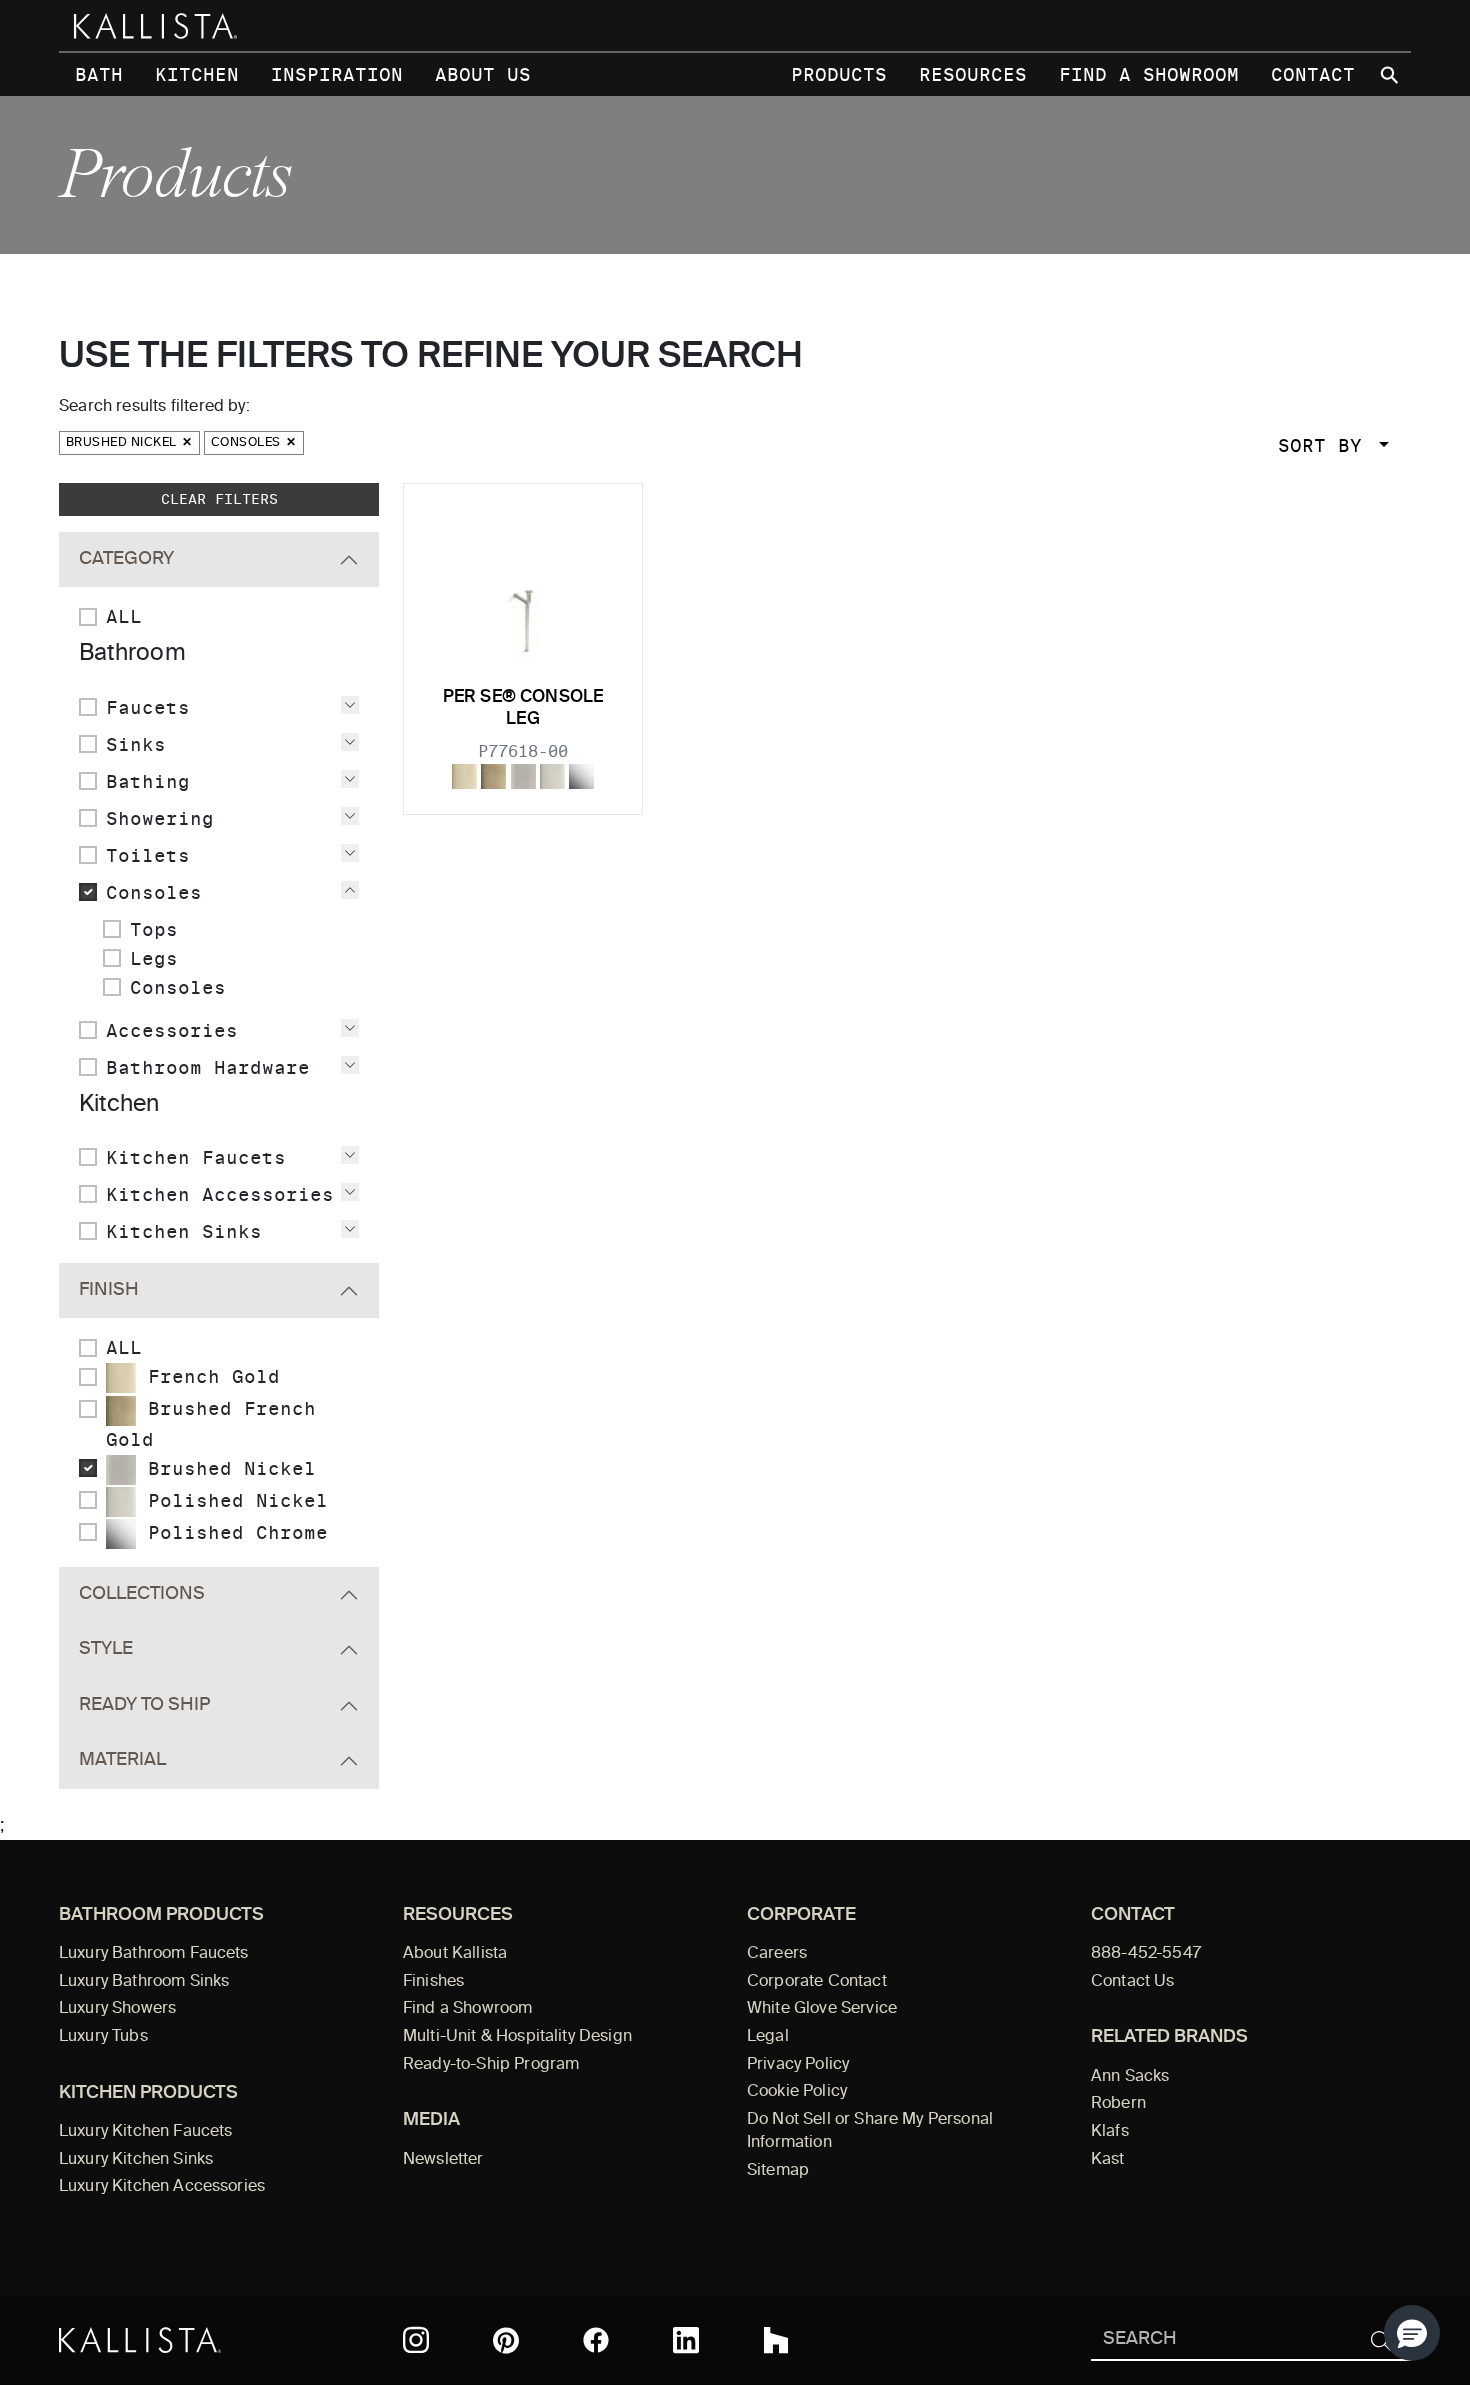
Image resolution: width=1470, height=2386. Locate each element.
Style (106, 1649)
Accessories (172, 1030)
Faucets (148, 707)
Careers (777, 1954)
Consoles (247, 443)
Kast (1108, 2160)
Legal (768, 2037)
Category (126, 559)
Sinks (136, 744)
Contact (1313, 74)
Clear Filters (219, 499)
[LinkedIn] (686, 2340)
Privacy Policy (798, 2065)
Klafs (1110, 2132)
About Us (483, 74)
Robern (1118, 2104)
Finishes (433, 1982)
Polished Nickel (232, 1500)
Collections (142, 1594)
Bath (99, 74)
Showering (160, 818)
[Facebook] (596, 2340)
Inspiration (337, 74)
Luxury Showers (117, 2009)
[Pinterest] (506, 2340)
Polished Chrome (232, 1532)
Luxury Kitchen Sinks (136, 2160)
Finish (109, 1290)
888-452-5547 (1146, 1954)
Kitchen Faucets (196, 1157)
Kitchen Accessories (220, 1194)
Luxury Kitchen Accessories (162, 2187)
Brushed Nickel (123, 443)
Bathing (148, 781)
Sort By (1326, 445)
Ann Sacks (1130, 2077)
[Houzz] (776, 2340)
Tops (154, 929)
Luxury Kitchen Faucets (145, 2132)
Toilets (148, 855)
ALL (124, 616)
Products (839, 74)
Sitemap (778, 2171)
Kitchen (197, 74)
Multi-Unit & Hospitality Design (517, 2037)
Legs (154, 958)
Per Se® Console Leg (523, 708)
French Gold (208, 1376)
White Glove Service (822, 2009)
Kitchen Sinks (184, 1231)
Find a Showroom (1149, 74)
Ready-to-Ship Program (491, 2065)
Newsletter (443, 2160)
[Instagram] (416, 2340)
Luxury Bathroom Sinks (144, 1982)
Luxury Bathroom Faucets (154, 1954)
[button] (1412, 2333)
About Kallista (455, 1954)
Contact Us (1133, 1982)
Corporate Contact (817, 1982)
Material (122, 1760)
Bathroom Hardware (208, 1067)
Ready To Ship (144, 1705)
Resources (973, 74)
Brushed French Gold (211, 1423)
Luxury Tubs (103, 2037)
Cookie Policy (797, 2092)
